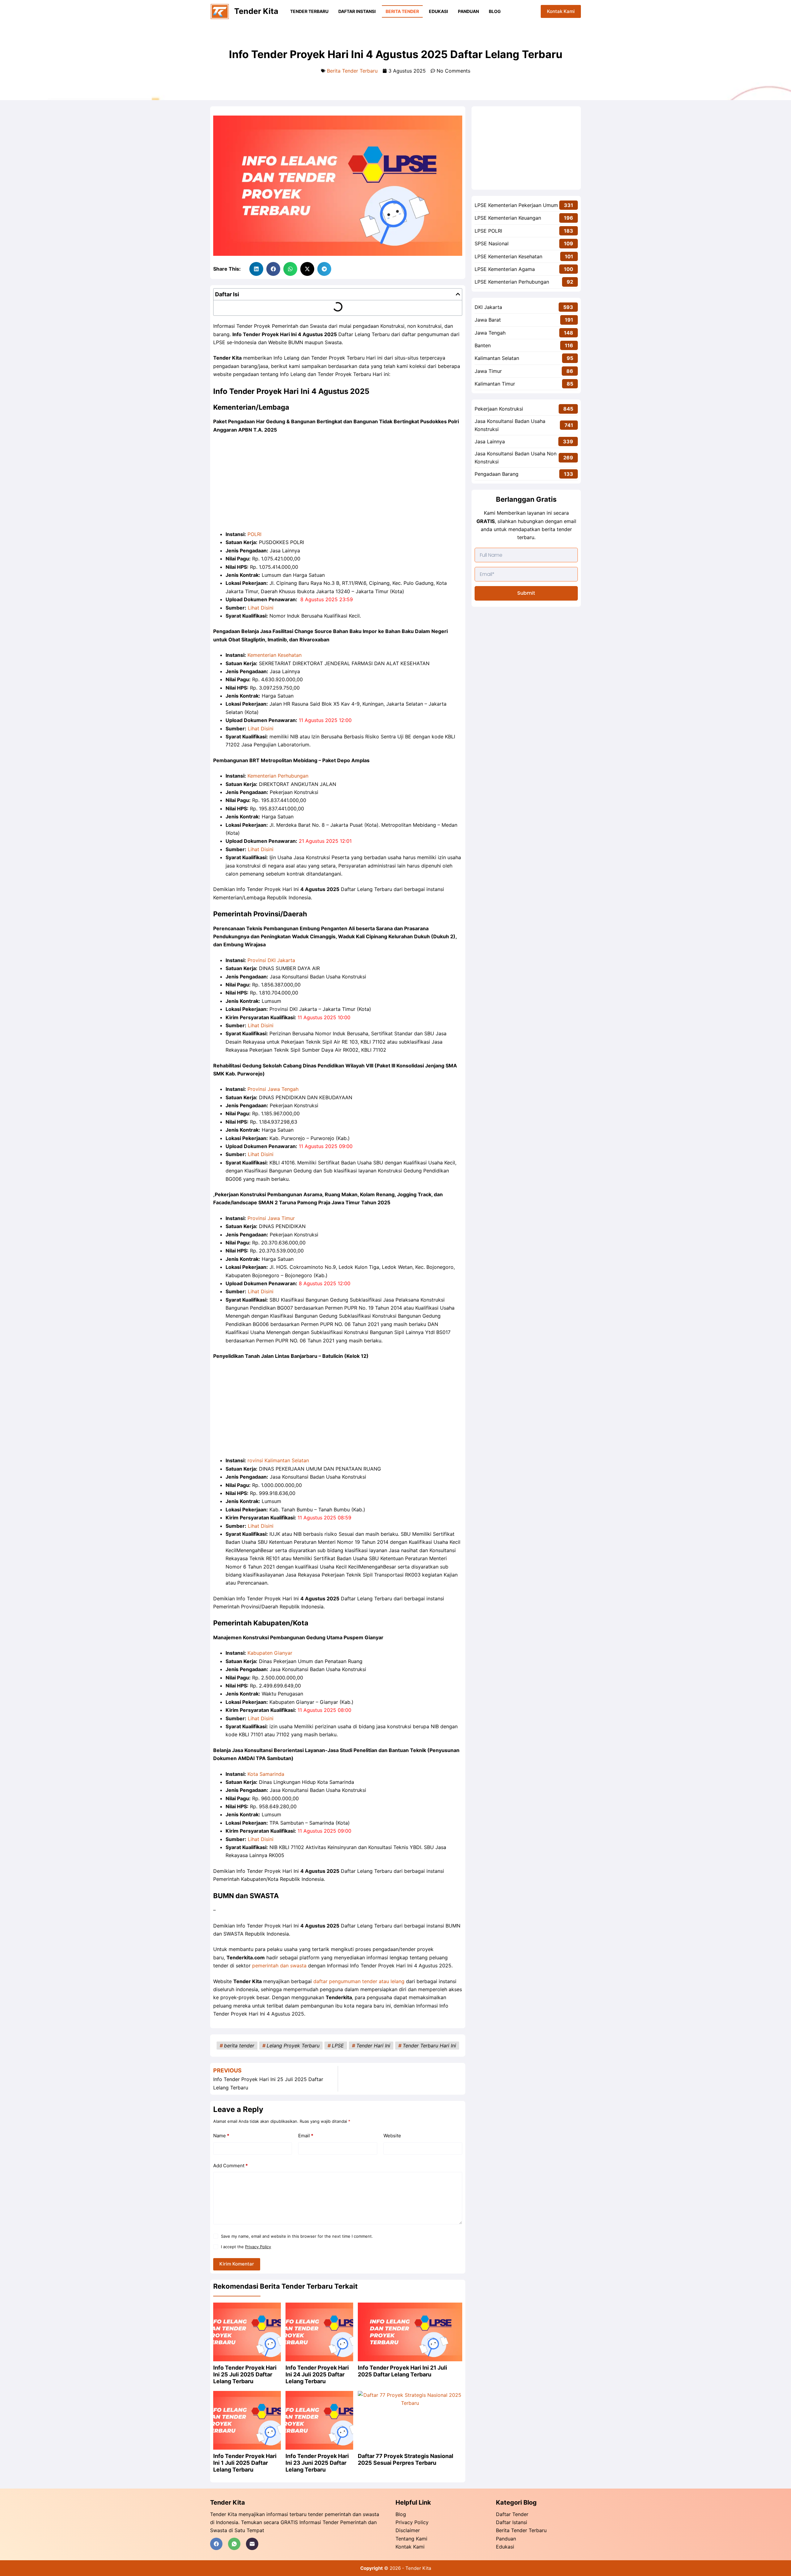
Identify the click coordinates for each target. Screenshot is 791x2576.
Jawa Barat (488, 320)
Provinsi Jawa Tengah (273, 1089)
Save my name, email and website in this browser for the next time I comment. (297, 2236)
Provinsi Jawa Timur (271, 1218)
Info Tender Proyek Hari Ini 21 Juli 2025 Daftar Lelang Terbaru (402, 2371)
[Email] (252, 2544)
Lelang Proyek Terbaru (293, 2046)
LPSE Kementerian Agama (505, 269)
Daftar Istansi (512, 2522)
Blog (495, 11)
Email (306, 2136)
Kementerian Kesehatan (275, 655)
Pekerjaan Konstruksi (499, 409)
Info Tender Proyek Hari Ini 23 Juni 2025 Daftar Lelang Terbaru (317, 2463)
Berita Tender (402, 11)
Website (392, 2136)
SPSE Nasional (492, 243)
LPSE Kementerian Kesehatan (508, 256)
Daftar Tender (512, 2514)
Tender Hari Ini (373, 2046)
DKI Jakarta (488, 307)
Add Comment (231, 2166)
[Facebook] (216, 2544)
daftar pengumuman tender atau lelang (359, 1981)
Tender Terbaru (309, 11)
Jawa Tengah (490, 333)
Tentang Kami (411, 2539)
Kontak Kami (561, 11)
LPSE (338, 2046)
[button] (256, 269)
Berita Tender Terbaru (352, 71)
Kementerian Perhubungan (278, 776)
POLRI (254, 534)
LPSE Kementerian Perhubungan (512, 282)
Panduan (468, 11)
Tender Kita (256, 11)
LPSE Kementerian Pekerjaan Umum (516, 205)
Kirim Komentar (237, 2264)
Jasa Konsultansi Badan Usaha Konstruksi (510, 425)
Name (221, 2136)
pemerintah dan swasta (279, 1966)
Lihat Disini (261, 608)
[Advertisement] (338, 484)
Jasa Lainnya (490, 441)
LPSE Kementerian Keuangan (508, 218)
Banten (483, 345)
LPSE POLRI (488, 231)
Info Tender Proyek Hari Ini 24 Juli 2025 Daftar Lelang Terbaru (317, 2374)
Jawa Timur (488, 371)
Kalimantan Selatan (497, 358)
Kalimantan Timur (495, 384)
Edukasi (438, 11)
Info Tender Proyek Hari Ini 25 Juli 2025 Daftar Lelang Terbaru (245, 2374)
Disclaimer (408, 2530)
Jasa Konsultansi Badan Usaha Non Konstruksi (516, 458)
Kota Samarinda (266, 1774)
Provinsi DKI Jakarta (271, 960)
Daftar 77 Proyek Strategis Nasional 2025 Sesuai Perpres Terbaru (406, 2459)
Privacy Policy (258, 2247)
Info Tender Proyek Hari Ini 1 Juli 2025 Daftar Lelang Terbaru (245, 2463)
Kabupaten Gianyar (270, 1653)
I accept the (246, 2247)
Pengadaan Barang (497, 474)
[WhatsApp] (234, 2544)
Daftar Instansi (357, 11)
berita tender (239, 2046)
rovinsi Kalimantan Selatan (278, 1460)
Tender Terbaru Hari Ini (429, 2046)
